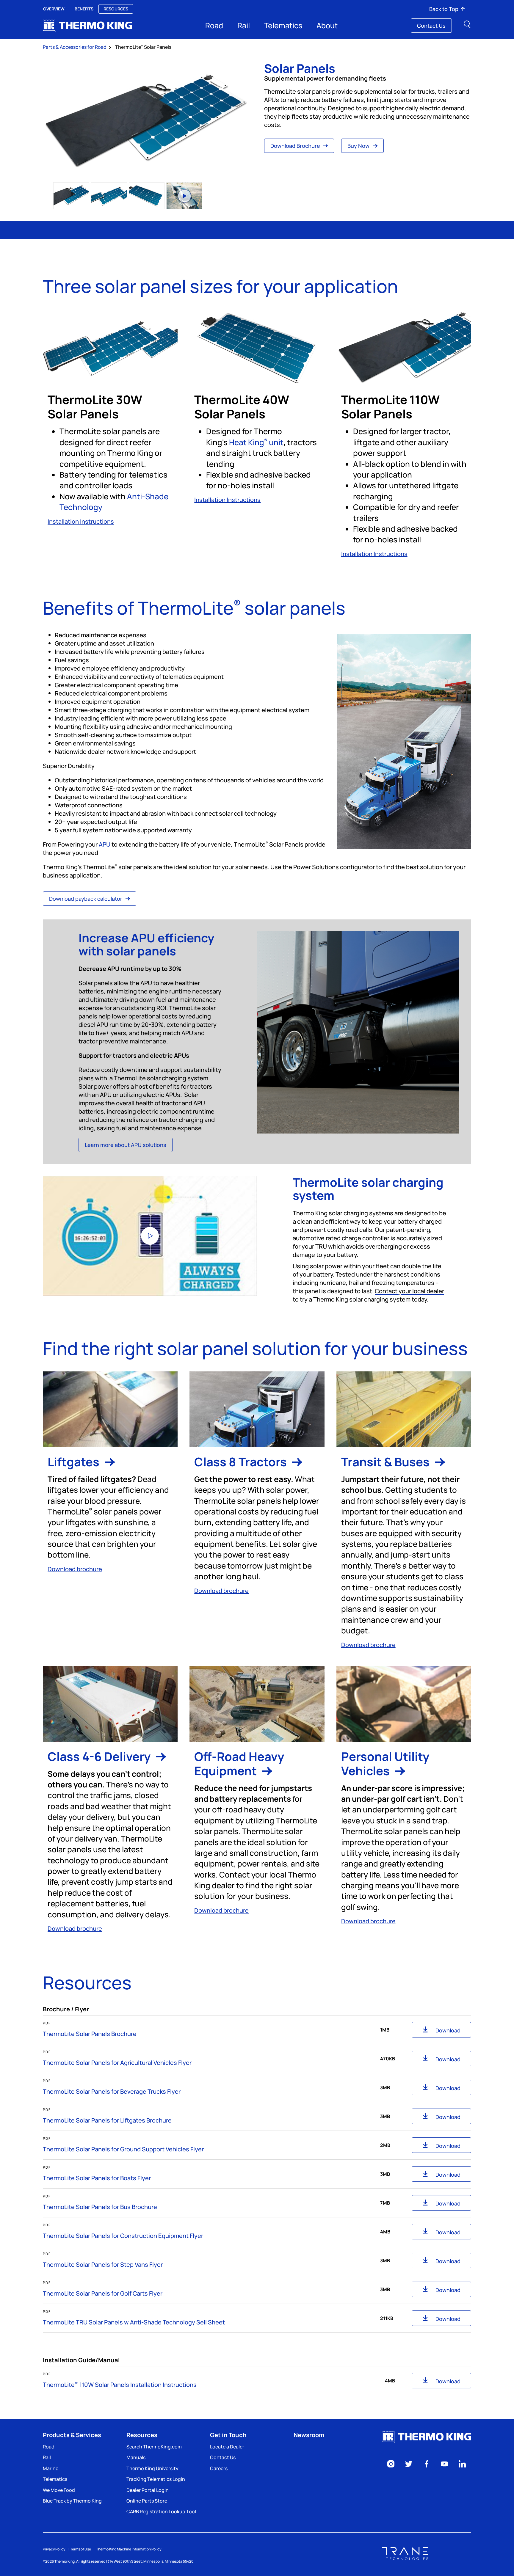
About (327, 25)
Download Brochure (296, 146)
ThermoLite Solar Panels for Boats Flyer (97, 2178)
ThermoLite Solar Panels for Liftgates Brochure (107, 2120)
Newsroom (309, 2435)
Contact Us (431, 26)
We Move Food (59, 2490)
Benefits (84, 9)
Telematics (283, 25)
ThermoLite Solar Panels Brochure (90, 2034)
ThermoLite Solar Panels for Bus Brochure (100, 2207)
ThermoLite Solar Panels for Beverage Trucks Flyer (112, 2091)
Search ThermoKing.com (154, 2447)
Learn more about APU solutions (126, 1145)
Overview (54, 9)
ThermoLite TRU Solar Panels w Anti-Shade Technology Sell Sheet (134, 2322)
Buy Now (359, 146)
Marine (51, 2468)
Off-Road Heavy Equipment (239, 1763)
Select (71, 196)
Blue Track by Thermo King (72, 2501)
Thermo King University (152, 2468)
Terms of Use (81, 2549)
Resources (116, 9)
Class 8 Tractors (242, 1462)
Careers (219, 2468)
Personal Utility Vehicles (385, 1763)
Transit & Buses (387, 1462)
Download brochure (75, 1569)
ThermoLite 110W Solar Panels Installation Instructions (120, 2385)
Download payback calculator (86, 899)
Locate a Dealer (227, 2447)
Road (214, 25)
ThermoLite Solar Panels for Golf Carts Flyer (103, 2293)
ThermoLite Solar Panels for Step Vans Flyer (103, 2265)
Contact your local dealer (409, 1291)
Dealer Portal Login (148, 2490)
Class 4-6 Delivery (100, 1756)
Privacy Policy (54, 2549)
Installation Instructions (81, 521)
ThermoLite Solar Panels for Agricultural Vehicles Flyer (117, 2063)
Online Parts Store (147, 2501)
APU (105, 844)
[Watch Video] (150, 1236)
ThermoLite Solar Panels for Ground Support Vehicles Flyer (123, 2149)
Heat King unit (256, 442)
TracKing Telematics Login (156, 2479)
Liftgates (75, 1462)
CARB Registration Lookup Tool (161, 2511)
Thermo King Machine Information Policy (129, 2549)
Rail (244, 25)
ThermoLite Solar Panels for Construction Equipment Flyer (123, 2236)
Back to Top (444, 9)
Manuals (136, 2457)
